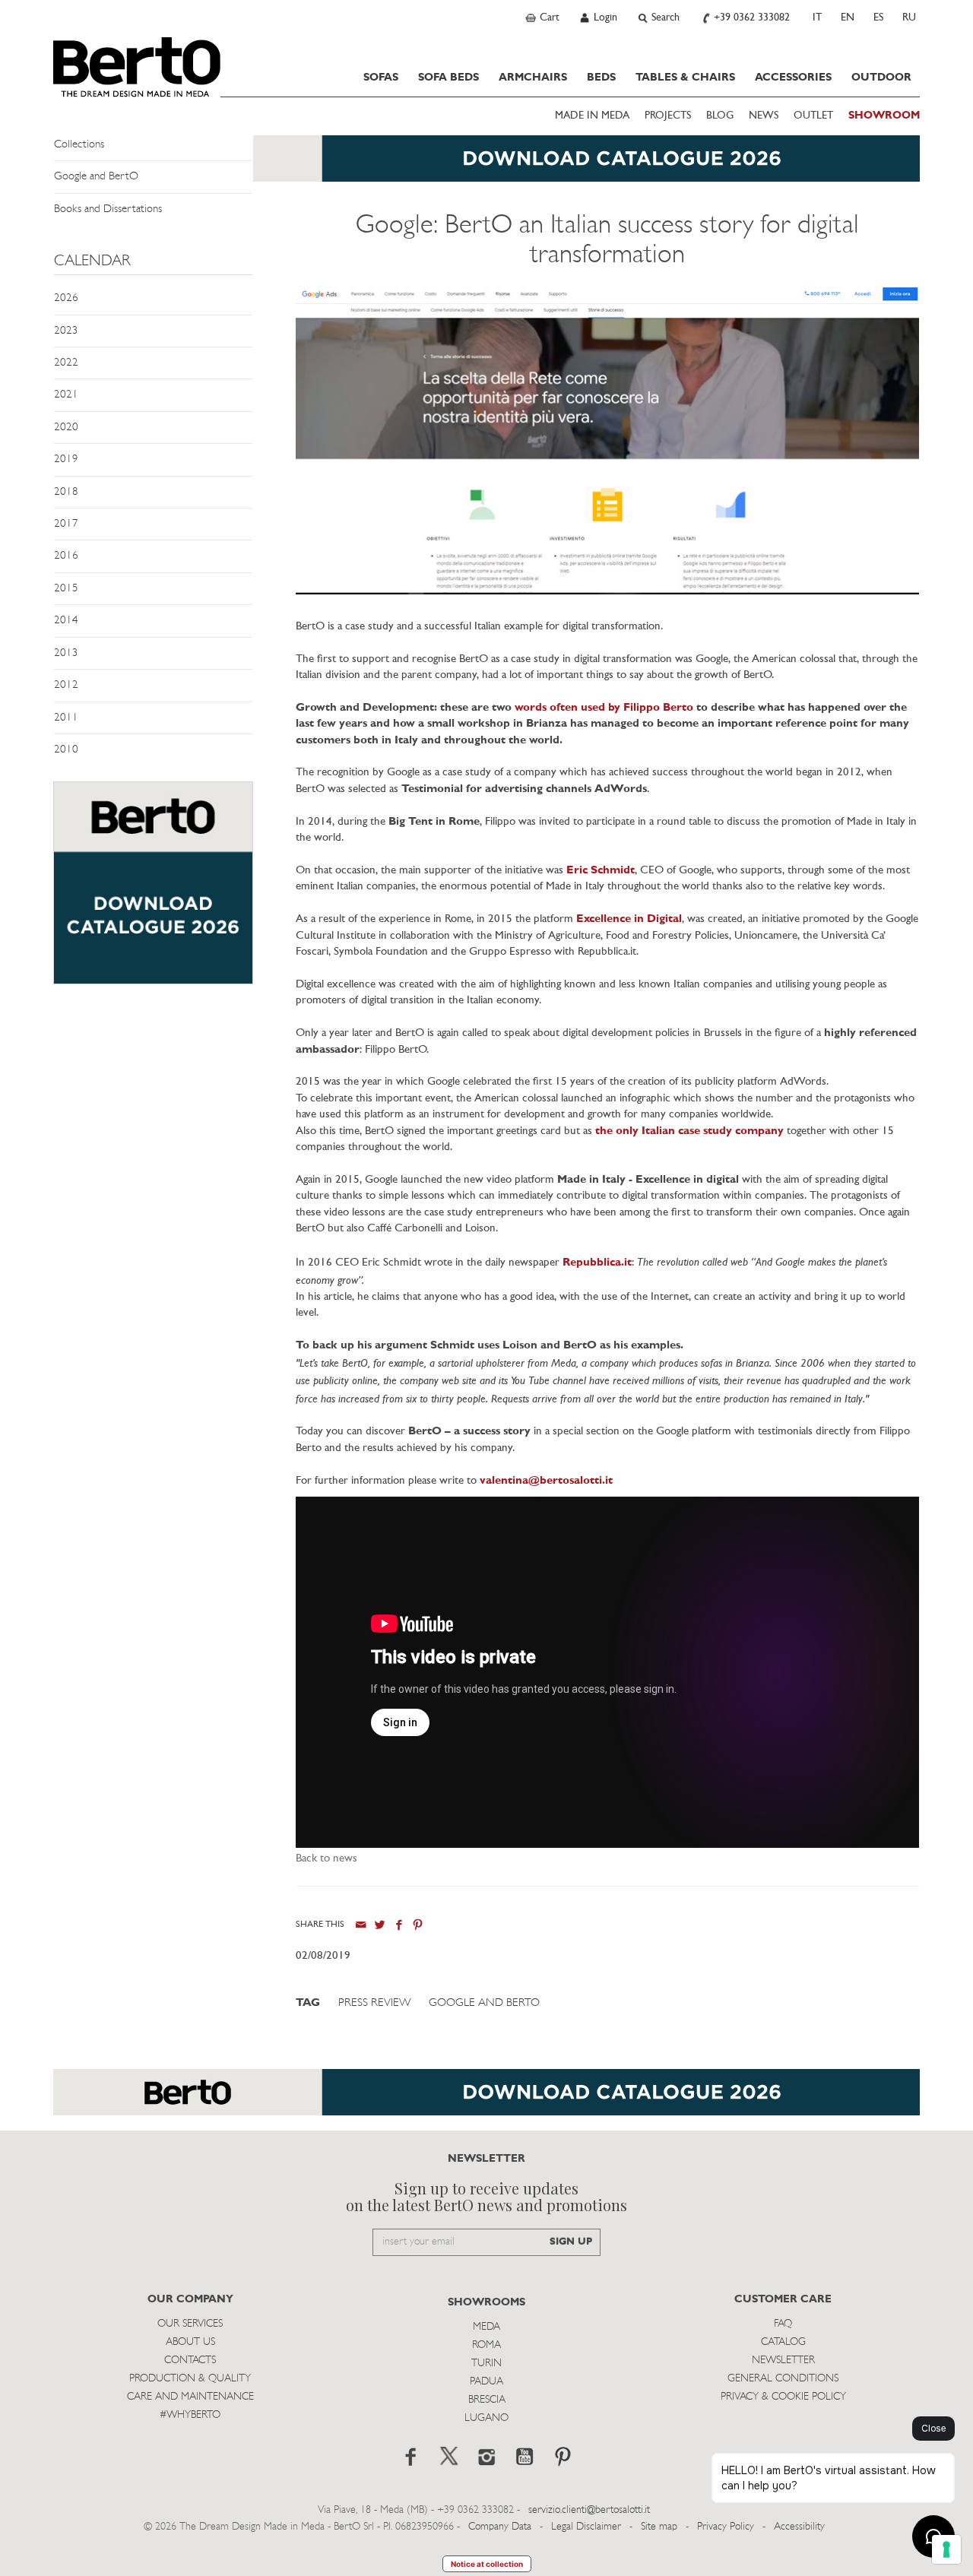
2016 (66, 556)
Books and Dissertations (108, 209)
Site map (659, 2527)
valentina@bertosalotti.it (546, 1481)
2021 (66, 395)
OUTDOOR (881, 78)
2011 (66, 718)
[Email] (361, 1925)
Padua (486, 2382)
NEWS (764, 116)
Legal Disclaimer (586, 2527)
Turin (486, 2364)
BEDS (601, 78)
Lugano (486, 2418)
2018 (66, 492)
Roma (486, 2345)
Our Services (190, 2324)
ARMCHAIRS (533, 78)
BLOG (720, 116)
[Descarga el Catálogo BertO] (486, 2100)
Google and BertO (96, 177)
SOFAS (381, 78)
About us (190, 2342)
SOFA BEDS (448, 78)
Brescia (487, 2400)
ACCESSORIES (793, 78)
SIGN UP (571, 2242)
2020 (66, 428)
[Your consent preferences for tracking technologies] (946, 2549)
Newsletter (783, 2361)
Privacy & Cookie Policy (783, 2397)
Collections (79, 145)
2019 (66, 459)
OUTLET (813, 116)
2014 (66, 621)
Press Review (374, 2003)
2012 (66, 685)
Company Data (500, 2527)
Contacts (190, 2361)
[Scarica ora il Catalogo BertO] (486, 166)
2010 (66, 750)
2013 (66, 653)
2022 (66, 363)
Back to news (326, 1859)
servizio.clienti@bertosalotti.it (589, 2510)
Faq (783, 2324)
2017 (66, 524)
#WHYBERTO (190, 2415)
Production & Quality (190, 2379)
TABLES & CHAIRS (685, 78)
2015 (66, 589)
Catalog (783, 2342)
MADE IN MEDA (592, 116)
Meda (486, 2327)
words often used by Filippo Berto (604, 708)
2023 (66, 331)
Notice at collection (487, 2564)
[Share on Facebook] (399, 1925)
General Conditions (783, 2379)
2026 (66, 298)
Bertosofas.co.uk (137, 67)
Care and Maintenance (190, 2397)
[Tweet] (380, 1925)
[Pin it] (418, 1925)
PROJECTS (668, 116)
